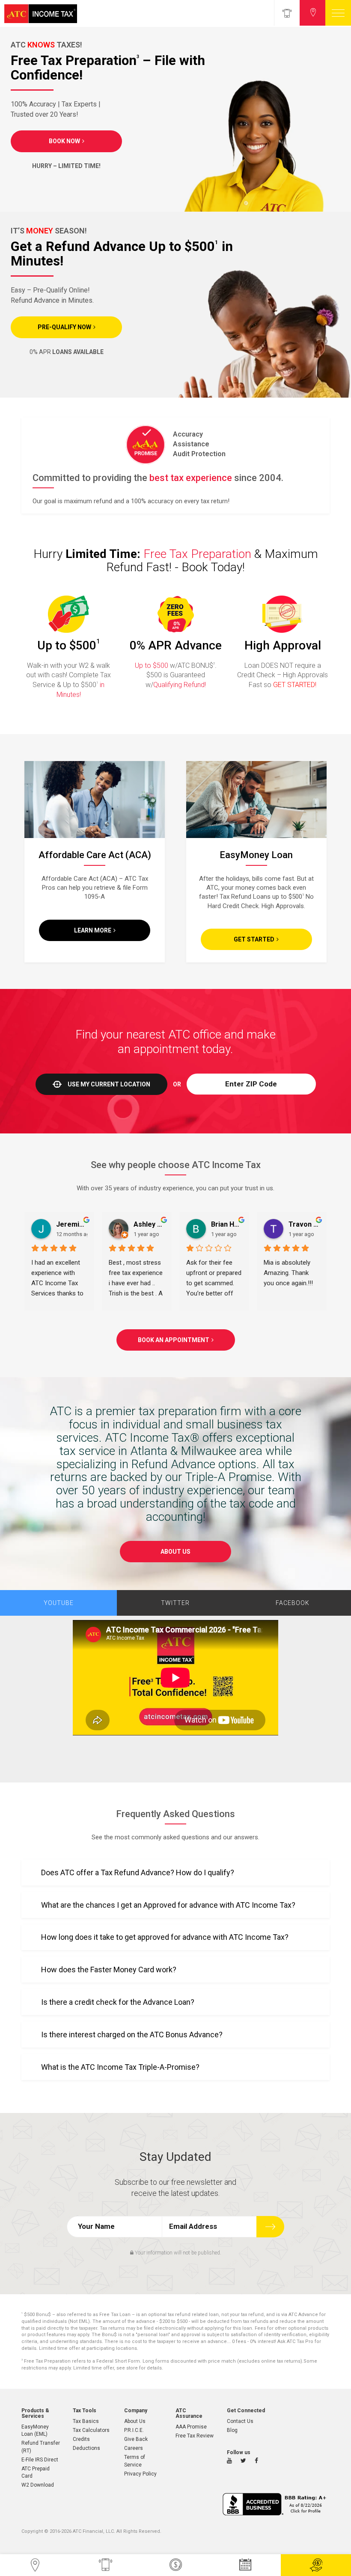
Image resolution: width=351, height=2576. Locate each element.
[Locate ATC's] (312, 13)
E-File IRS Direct (40, 2460)
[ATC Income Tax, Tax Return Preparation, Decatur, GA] (276, 2504)
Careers (134, 2448)
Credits (81, 2439)
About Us (175, 1552)
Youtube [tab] (59, 1603)
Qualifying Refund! (180, 685)
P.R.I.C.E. (134, 2430)
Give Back (136, 2439)
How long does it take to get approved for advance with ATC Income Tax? (165, 1937)
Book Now (64, 141)
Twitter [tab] (175, 1603)
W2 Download (38, 2485)
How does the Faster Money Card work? (109, 1970)
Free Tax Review (195, 2436)
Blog (232, 2430)
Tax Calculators (91, 2430)
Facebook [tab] (293, 1603)
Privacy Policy (140, 2474)
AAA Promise (191, 2427)
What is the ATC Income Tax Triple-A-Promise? (120, 2067)
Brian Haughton (227, 1224)
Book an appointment (174, 1340)
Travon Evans (304, 1224)
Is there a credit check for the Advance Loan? (118, 2002)
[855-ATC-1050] (287, 13)
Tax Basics (86, 2421)
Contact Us (240, 2421)
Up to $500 (152, 665)
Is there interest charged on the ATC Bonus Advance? (132, 2035)
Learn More (93, 930)
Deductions (86, 2448)
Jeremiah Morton (72, 1224)
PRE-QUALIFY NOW (64, 327)
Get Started (254, 939)
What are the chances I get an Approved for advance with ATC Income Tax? (168, 1905)
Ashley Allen (149, 1224)
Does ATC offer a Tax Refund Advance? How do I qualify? (138, 1872)
